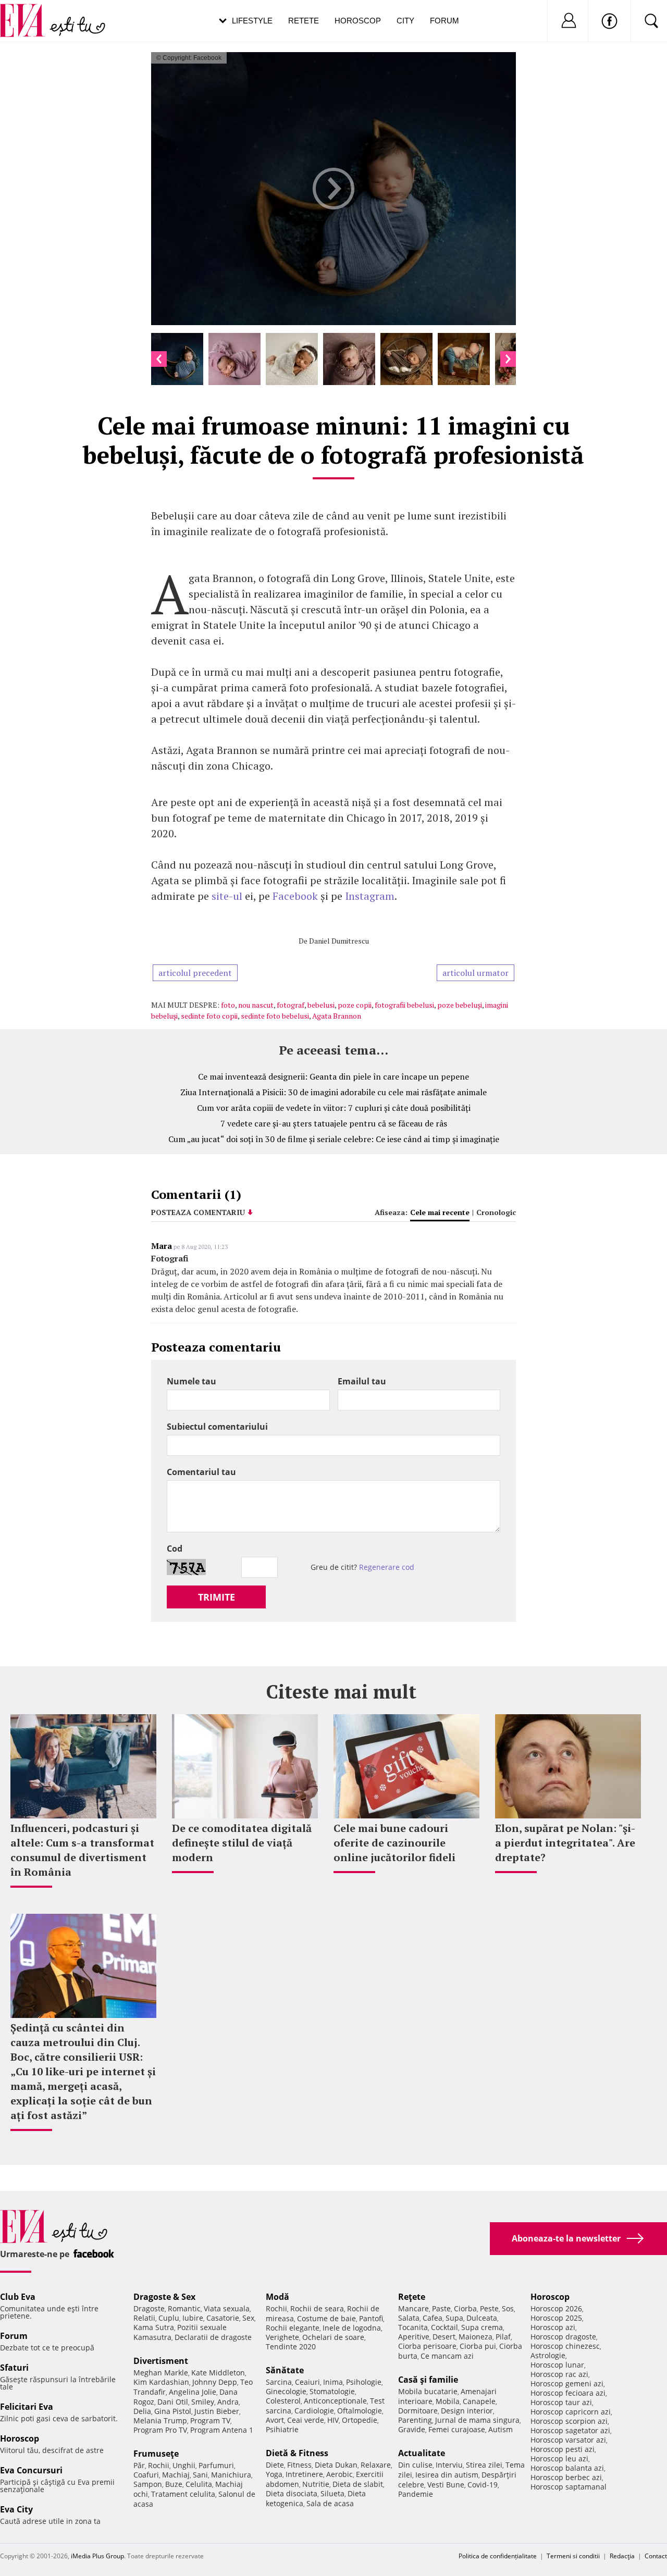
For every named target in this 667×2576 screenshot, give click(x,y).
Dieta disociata (292, 2493)
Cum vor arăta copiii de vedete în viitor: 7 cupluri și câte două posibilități (334, 1108)
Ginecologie (286, 2391)
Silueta (332, 2493)
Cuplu (169, 2318)
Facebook (297, 896)
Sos (508, 2308)
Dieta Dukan (336, 2465)
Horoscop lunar (557, 2365)
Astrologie (548, 2355)
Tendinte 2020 (291, 2346)
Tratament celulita (183, 2494)
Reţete (412, 2297)
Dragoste (149, 2308)
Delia (142, 2411)
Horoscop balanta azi (567, 2468)
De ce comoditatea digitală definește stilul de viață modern (242, 1843)
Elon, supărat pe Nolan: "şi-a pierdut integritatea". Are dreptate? (565, 1843)
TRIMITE (217, 1597)
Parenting (415, 2420)
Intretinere (304, 2474)
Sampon (148, 2484)
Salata (409, 2318)
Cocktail (444, 2327)
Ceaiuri (307, 2382)
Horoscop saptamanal (569, 2487)
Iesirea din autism (447, 2475)
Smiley (203, 2402)
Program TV (210, 2420)
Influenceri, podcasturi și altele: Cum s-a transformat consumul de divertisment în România (82, 1850)
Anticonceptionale (335, 2401)
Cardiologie (314, 2411)
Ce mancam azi (447, 2356)
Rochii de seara (317, 2308)
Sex (248, 2318)
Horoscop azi (553, 2327)
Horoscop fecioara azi (568, 2393)
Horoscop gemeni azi (567, 2383)
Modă (277, 2297)
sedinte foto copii (209, 1016)
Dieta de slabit (358, 2484)
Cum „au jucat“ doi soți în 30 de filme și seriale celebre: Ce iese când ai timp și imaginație (334, 1139)
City (405, 21)
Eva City (16, 2509)
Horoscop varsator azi (568, 2440)
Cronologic (496, 1212)
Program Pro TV (160, 2430)
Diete (275, 2465)
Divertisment (161, 2361)
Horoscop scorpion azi (569, 2421)
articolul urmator (475, 973)
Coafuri (146, 2475)
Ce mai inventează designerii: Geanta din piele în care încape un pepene (333, 1076)
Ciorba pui (478, 2346)
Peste (489, 2308)
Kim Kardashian (161, 2382)
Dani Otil (173, 2402)
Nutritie (316, 2484)
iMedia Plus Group (97, 2556)
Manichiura (231, 2475)
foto (228, 1005)
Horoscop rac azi (559, 2374)
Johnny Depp (215, 2382)
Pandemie (416, 2494)
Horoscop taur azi (561, 2402)
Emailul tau (362, 1381)
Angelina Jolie (193, 2392)
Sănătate (285, 2370)
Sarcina (279, 2382)
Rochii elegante (293, 2328)
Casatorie (223, 2318)
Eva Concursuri (31, 2470)
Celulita (199, 2484)
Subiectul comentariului (217, 1427)
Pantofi (371, 2318)
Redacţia (622, 2556)
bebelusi (321, 1005)
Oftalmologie (360, 2411)
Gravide (412, 2429)
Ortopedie (360, 2420)
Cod (175, 1549)
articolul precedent (195, 973)
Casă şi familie (428, 2380)
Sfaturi (14, 2368)
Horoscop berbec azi (566, 2477)
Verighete (282, 2337)
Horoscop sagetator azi (570, 2430)
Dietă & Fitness (297, 2453)
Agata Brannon (337, 1016)
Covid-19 (483, 2485)
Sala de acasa (330, 2503)
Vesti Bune (446, 2485)
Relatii (144, 2318)
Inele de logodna (352, 2328)
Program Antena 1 (222, 2430)
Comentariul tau (201, 1472)
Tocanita (413, 2327)
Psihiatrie (282, 2429)
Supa (454, 2318)
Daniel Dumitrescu (339, 941)
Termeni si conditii (573, 2556)
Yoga (274, 2474)
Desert (444, 2337)
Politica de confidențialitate (498, 2556)
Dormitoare (418, 2411)
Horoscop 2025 (556, 2318)
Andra (228, 2402)
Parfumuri (216, 2465)
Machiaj (176, 2475)
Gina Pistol (173, 2411)
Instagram (370, 896)
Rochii (159, 2465)
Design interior (467, 2411)
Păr (139, 2465)
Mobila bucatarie (428, 2391)
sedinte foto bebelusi (275, 1016)
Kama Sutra (154, 2327)
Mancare (413, 2308)
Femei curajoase (457, 2429)
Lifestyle (252, 21)
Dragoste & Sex (164, 2297)
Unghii (184, 2465)
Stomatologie (332, 2391)
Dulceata (482, 2318)
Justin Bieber (217, 2411)
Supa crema (482, 2327)
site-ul (227, 896)
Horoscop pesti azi (563, 2449)
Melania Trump (160, 2420)
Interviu (449, 2465)
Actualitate (422, 2453)
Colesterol (283, 2401)
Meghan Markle (161, 2373)
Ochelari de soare (333, 2337)
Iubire (193, 2318)
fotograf (291, 1005)
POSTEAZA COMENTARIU (198, 1212)
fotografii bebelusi (404, 1005)
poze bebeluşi (460, 1005)
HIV (333, 2420)
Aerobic (339, 2474)
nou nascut (256, 1005)
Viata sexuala (227, 2308)
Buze (174, 2484)
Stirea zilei (484, 2465)
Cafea (433, 2318)
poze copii (355, 1005)
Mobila (448, 2401)
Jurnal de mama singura (477, 2420)
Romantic (184, 2308)
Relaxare (376, 2465)
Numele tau (192, 1381)
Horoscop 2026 (556, 2308)
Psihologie (364, 2382)
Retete (304, 21)
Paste (441, 2308)
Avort (275, 2420)
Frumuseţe (156, 2454)
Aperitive (414, 2337)
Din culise (415, 2465)
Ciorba (465, 2308)
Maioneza (475, 2337)
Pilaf (503, 2337)
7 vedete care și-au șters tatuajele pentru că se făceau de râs (334, 1123)
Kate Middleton (218, 2373)
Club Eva (18, 2297)
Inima (333, 2382)
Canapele (479, 2401)
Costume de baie (326, 2318)
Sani (200, 2475)
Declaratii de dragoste (213, 2337)
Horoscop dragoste (563, 2337)
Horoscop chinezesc (565, 2346)
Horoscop (358, 21)
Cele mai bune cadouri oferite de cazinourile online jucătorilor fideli (394, 1843)
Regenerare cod (387, 1567)
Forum (444, 21)
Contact (656, 2556)
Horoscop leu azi (559, 2459)
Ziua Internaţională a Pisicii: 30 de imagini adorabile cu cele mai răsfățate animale (333, 1092)
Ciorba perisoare (427, 2346)
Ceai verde (306, 2420)
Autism (501, 2429)
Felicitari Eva (27, 2407)
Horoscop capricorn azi (571, 2412)
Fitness (299, 2465)
